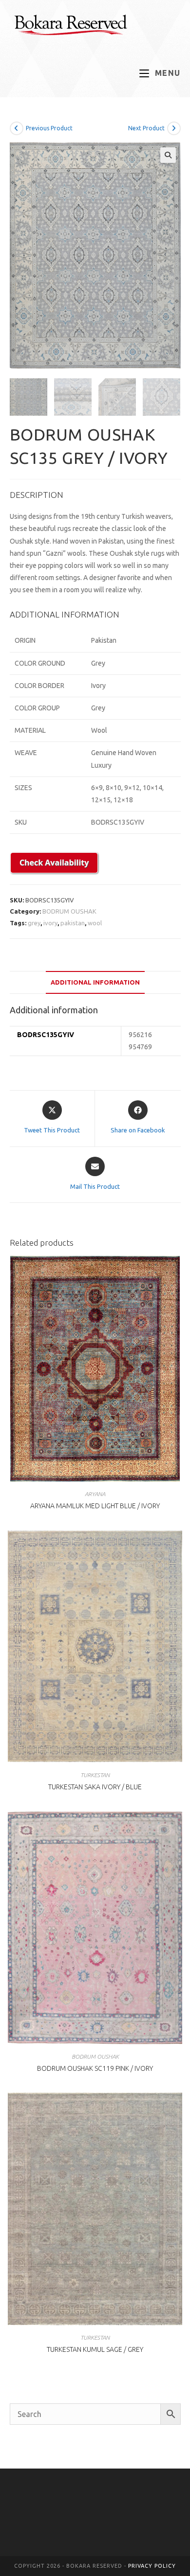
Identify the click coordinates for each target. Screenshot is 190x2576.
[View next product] (174, 128)
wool (95, 923)
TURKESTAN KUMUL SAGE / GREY (95, 2349)
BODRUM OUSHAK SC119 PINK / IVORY (95, 2068)
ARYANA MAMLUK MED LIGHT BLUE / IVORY (95, 1506)
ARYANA (95, 1494)
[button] (168, 155)
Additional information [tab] (95, 982)
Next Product (146, 128)
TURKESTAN (95, 1775)
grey (34, 923)
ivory (50, 923)
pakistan (73, 923)
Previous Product (49, 128)
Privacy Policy (152, 2566)
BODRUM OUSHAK (69, 911)
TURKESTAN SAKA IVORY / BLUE (95, 1787)
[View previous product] (17, 128)
